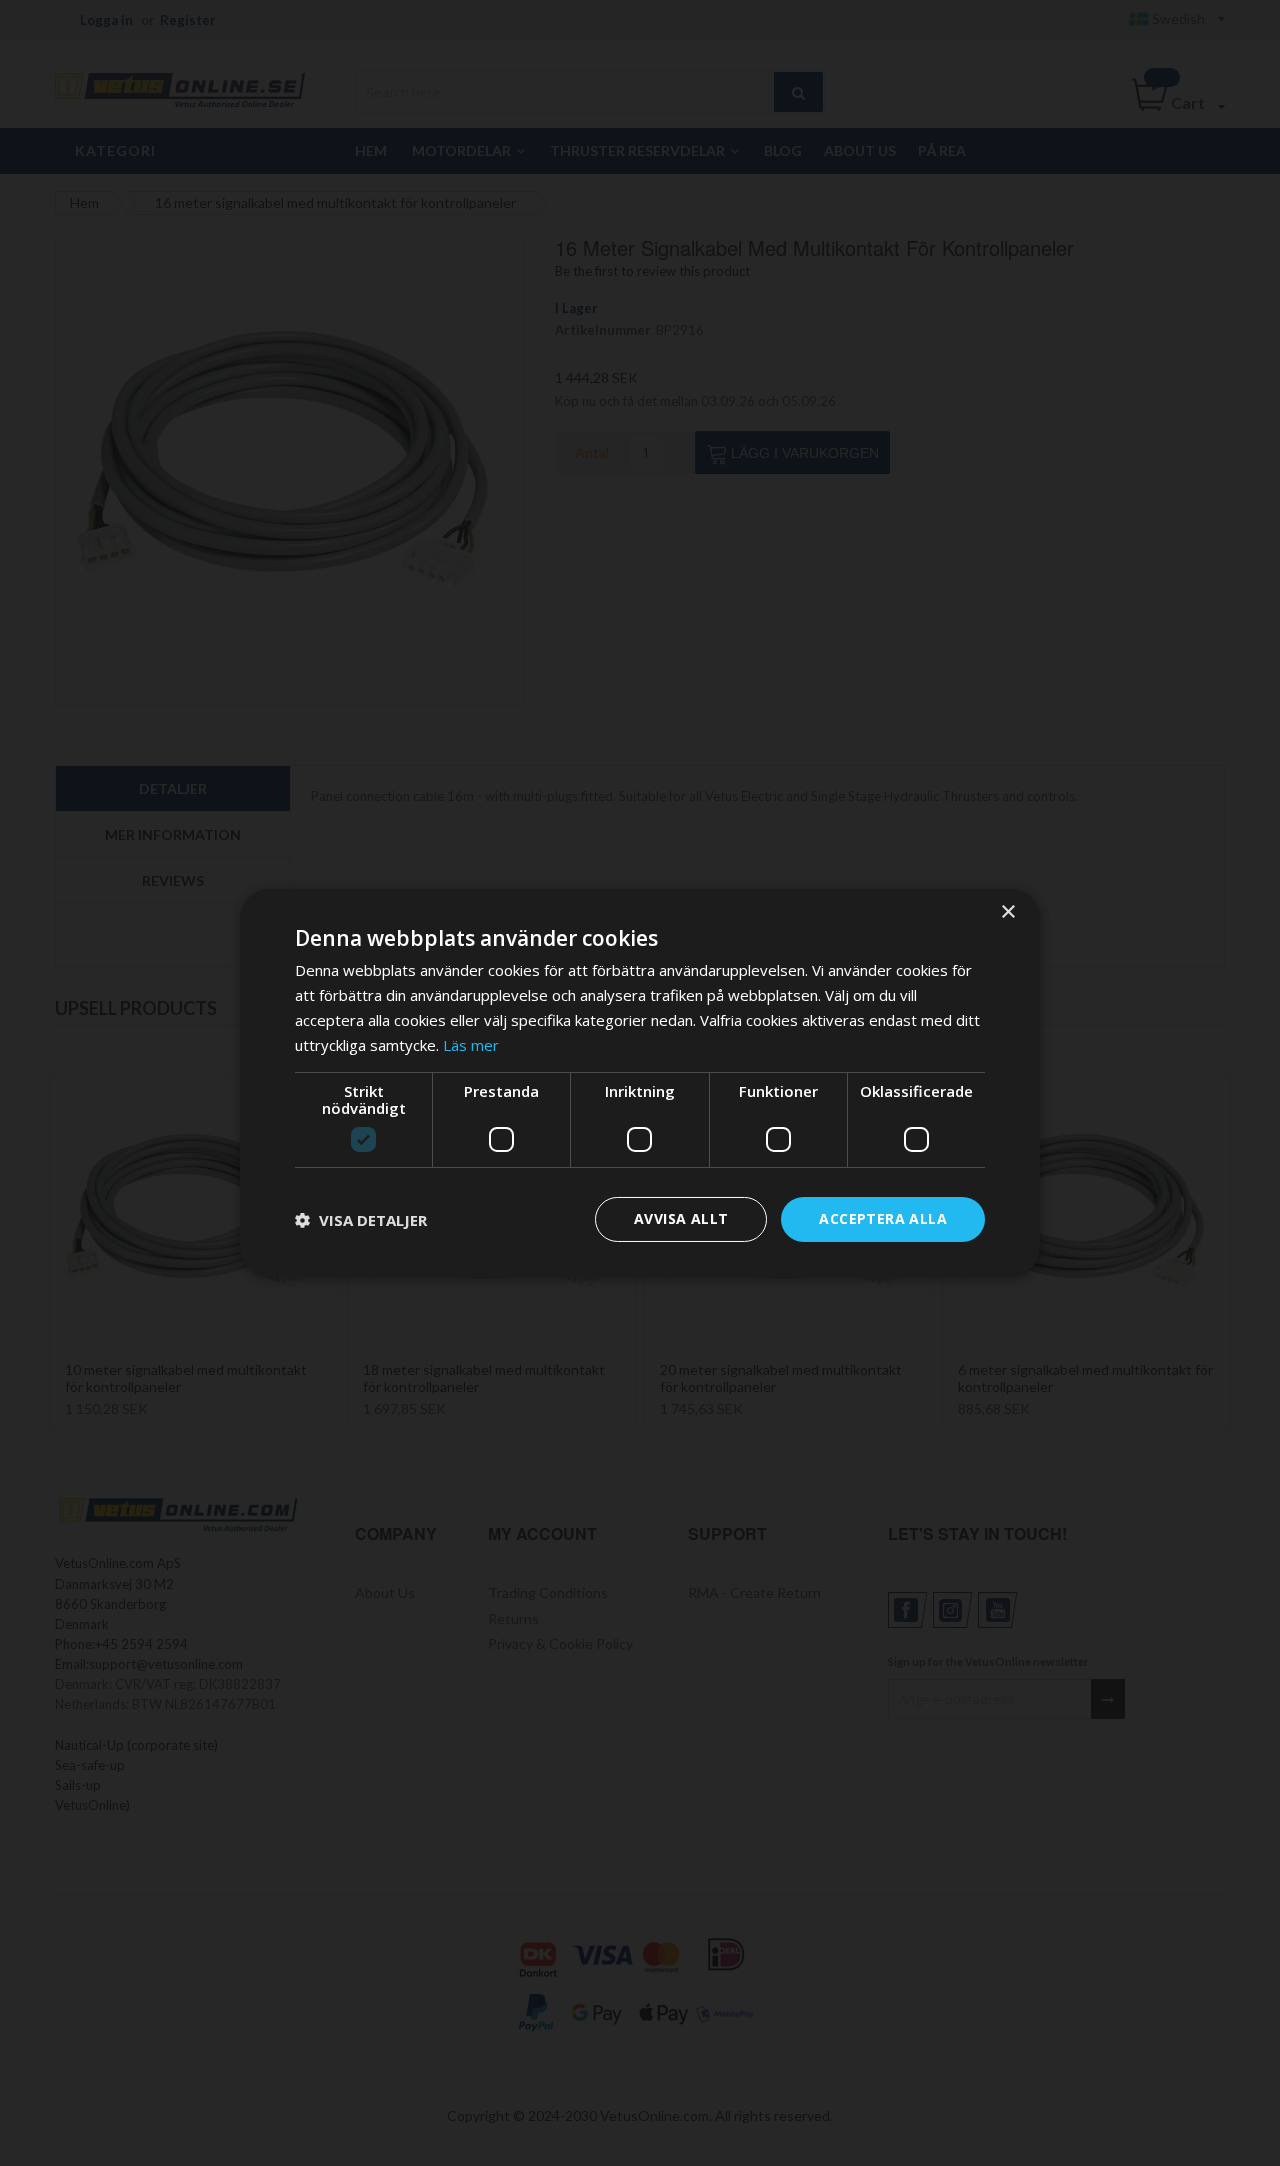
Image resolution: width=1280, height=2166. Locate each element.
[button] (361, 1220)
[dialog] (640, 1083)
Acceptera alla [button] (883, 1218)
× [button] (1007, 912)
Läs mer (471, 1045)
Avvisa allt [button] (681, 1218)
